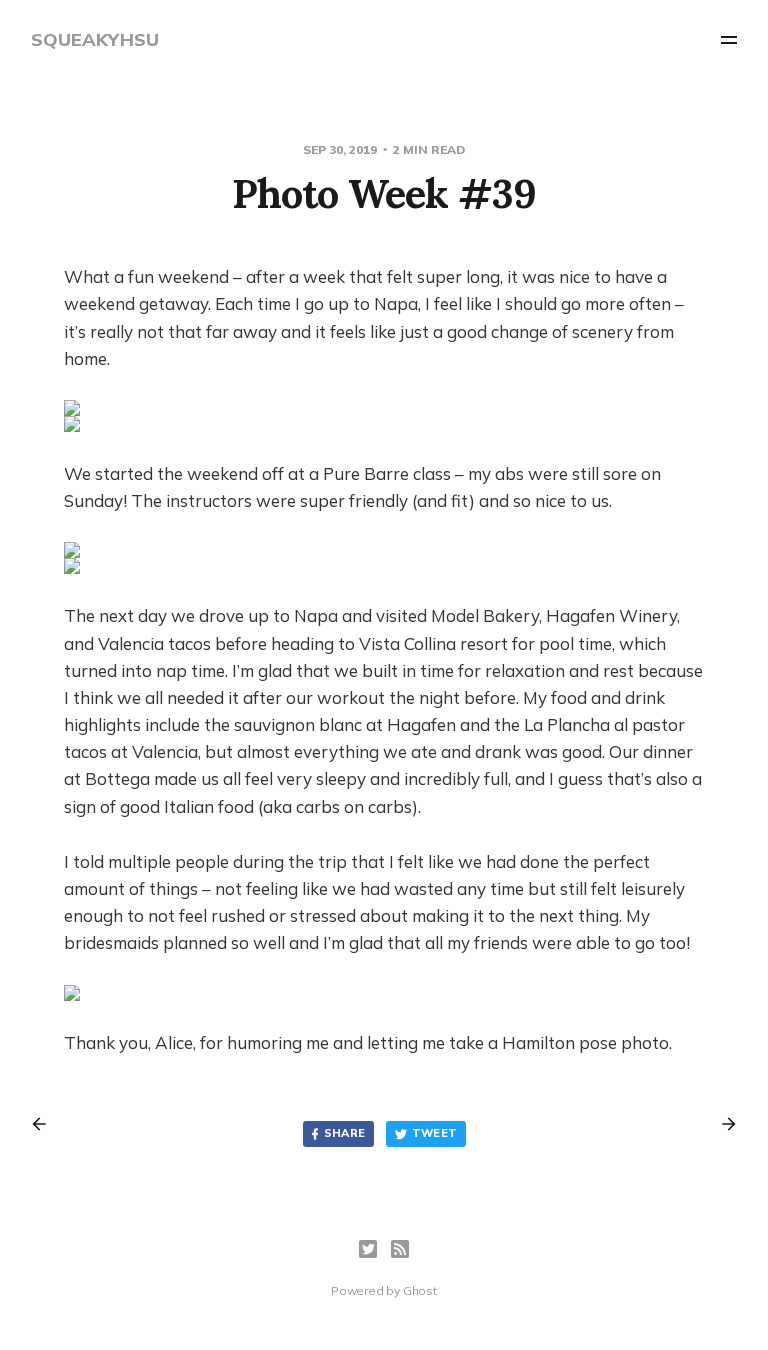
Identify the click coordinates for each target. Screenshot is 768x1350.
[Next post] (722, 1124)
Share (345, 1133)
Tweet (435, 1133)
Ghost (420, 1290)
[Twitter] (368, 1249)
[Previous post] (46, 1124)
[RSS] (400, 1249)
